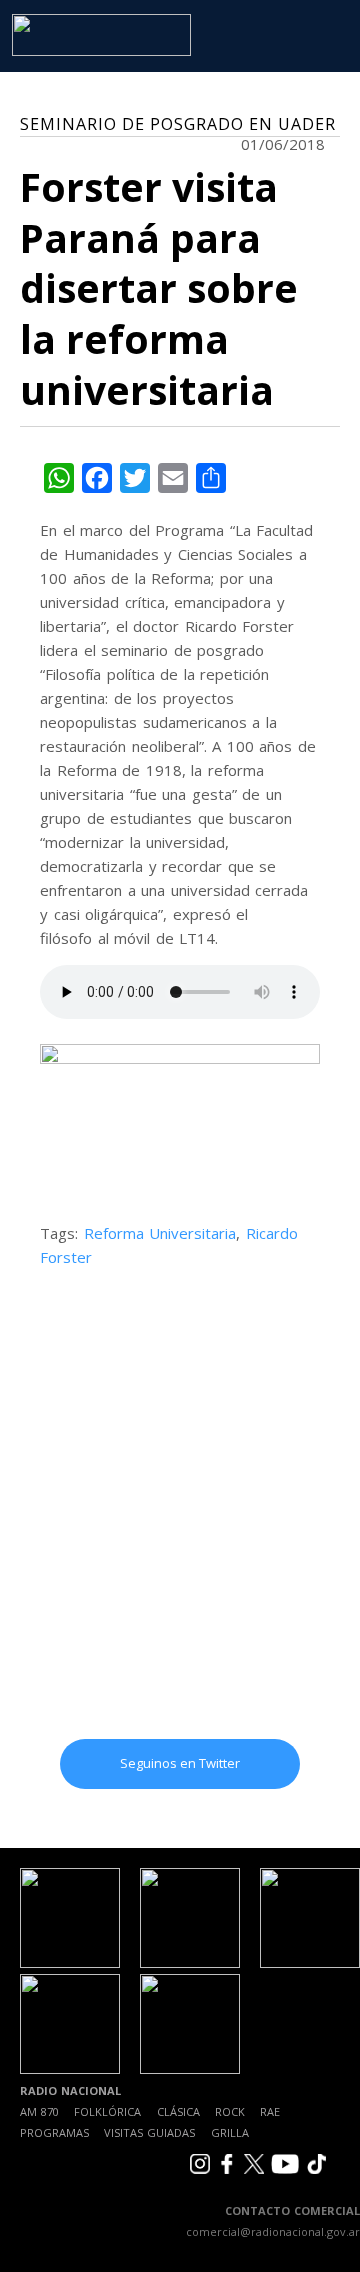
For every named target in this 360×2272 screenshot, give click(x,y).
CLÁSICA (178, 2111)
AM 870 (39, 2111)
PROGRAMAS (54, 2132)
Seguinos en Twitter (180, 1763)
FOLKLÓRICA (107, 2111)
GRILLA (230, 2132)
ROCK (230, 2111)
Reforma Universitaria (160, 1233)
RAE (270, 2111)
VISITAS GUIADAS (149, 2132)
